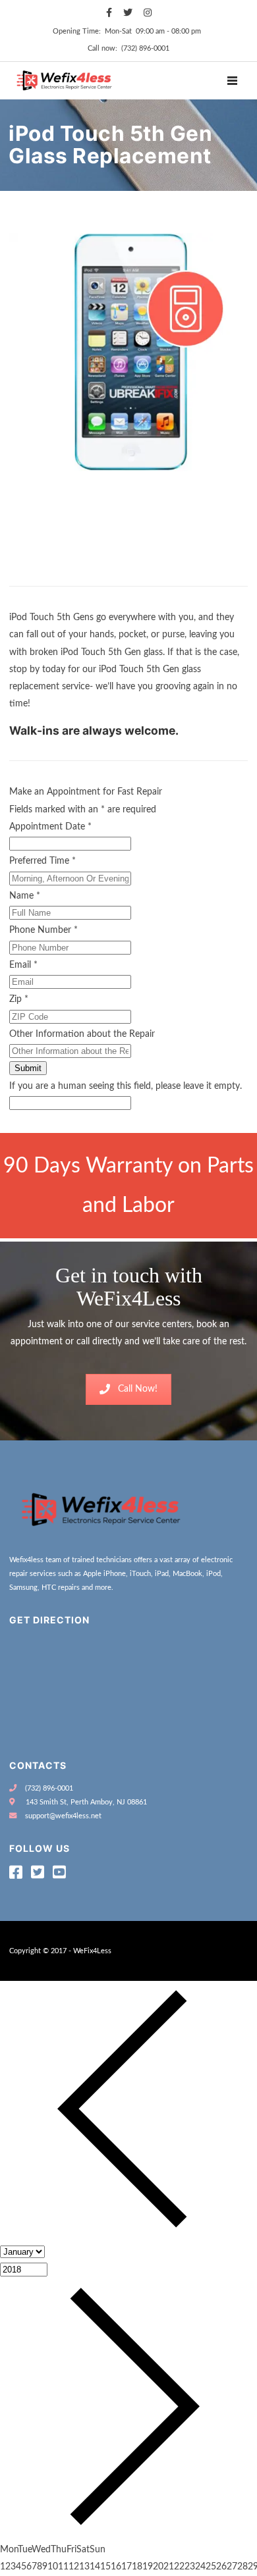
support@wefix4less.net (63, 1816)
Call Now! (138, 1389)
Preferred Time (43, 861)
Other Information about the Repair (82, 1034)
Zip (19, 999)
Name (25, 896)
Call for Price (42, 573)
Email (23, 965)
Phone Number (43, 930)
